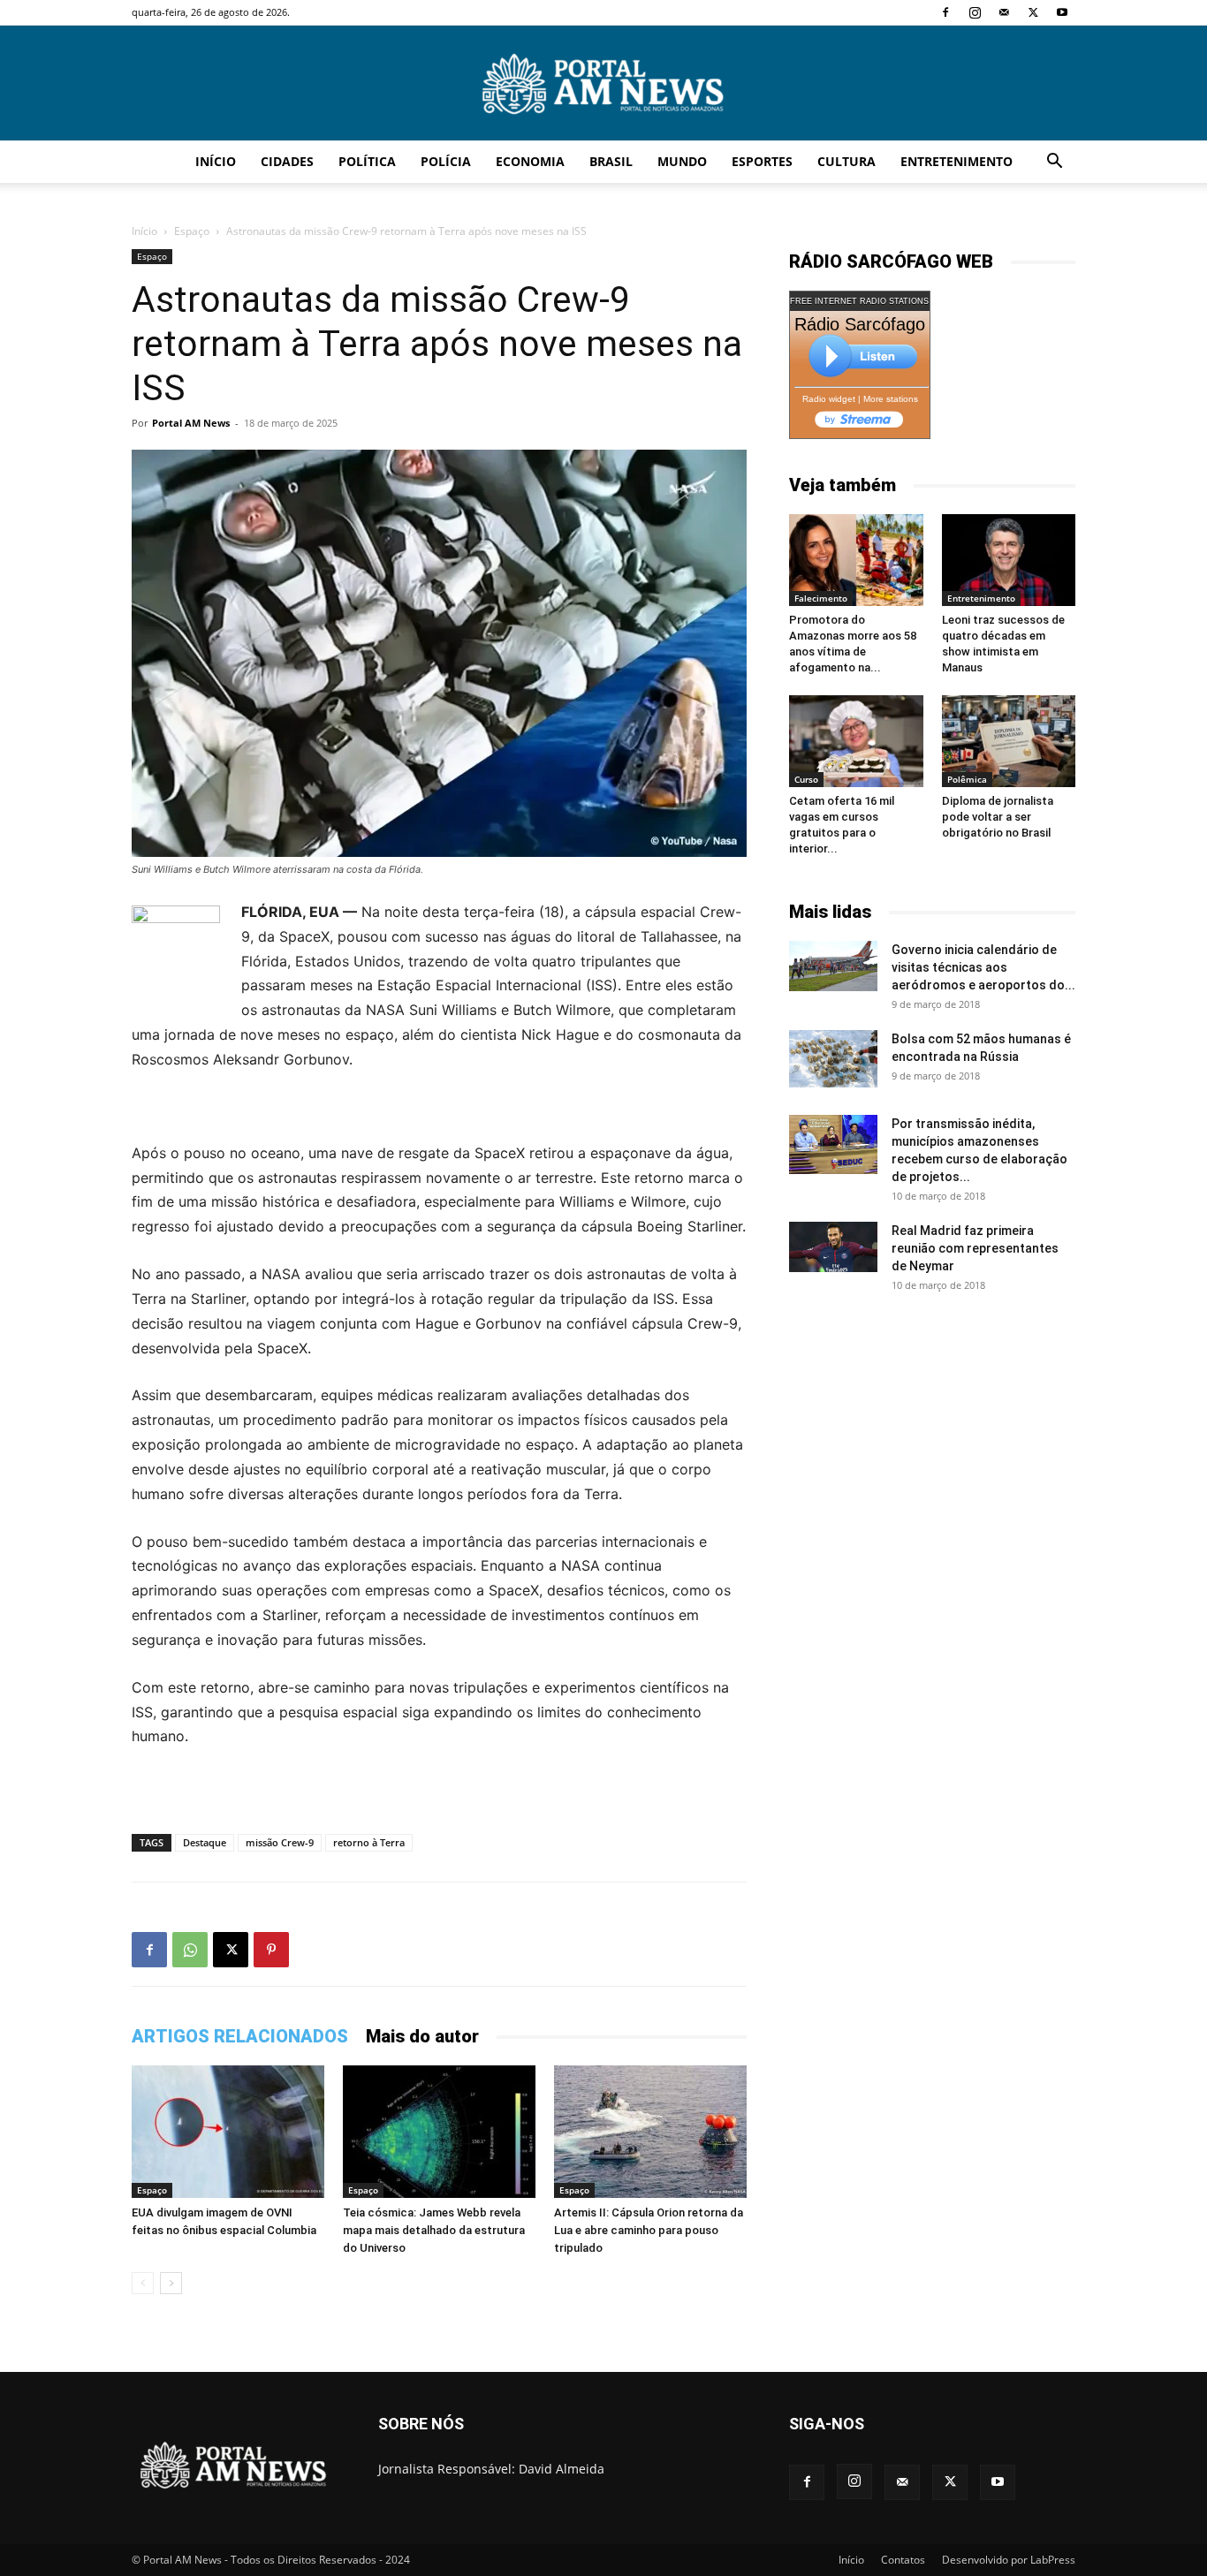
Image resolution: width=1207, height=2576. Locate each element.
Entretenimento (956, 161)
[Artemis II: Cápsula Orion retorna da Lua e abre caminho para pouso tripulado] (650, 2132)
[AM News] (603, 84)
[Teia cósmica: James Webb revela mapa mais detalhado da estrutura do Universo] (439, 2132)
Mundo (682, 161)
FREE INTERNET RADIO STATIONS (859, 301)
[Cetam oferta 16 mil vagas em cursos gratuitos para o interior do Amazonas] (856, 741)
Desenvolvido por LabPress (1009, 2560)
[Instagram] (975, 12)
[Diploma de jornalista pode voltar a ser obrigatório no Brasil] (1009, 741)
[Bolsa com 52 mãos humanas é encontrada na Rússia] (833, 1058)
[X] (1033, 12)
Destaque (205, 1842)
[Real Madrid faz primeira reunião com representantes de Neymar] (833, 1246)
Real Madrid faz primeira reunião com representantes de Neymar (975, 1248)
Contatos (903, 2560)
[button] (1054, 163)
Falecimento (821, 598)
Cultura (846, 161)
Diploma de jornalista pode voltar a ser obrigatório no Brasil (998, 817)
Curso (806, 779)
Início (216, 161)
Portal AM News (191, 423)
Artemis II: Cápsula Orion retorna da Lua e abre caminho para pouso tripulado (649, 2230)
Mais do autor (422, 2036)
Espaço (192, 231)
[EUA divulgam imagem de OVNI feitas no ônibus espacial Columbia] (228, 2132)
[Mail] (1004, 12)
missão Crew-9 (280, 1842)
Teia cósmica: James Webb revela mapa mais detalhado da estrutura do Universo (434, 2230)
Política (367, 161)
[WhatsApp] (190, 1950)
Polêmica (967, 779)
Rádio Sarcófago (860, 324)
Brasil (611, 161)
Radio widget (829, 399)
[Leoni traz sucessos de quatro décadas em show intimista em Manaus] (1009, 560)
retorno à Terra (369, 1842)
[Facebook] (945, 12)
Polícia (446, 161)
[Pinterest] (271, 1950)
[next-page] (171, 2283)
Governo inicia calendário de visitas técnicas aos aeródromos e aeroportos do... (983, 967)
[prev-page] (143, 2283)
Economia (530, 161)
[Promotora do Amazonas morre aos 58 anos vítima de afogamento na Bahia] (856, 560)
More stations (891, 399)
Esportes (762, 161)
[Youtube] (1062, 12)
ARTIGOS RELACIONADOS (240, 2036)
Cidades (287, 161)
